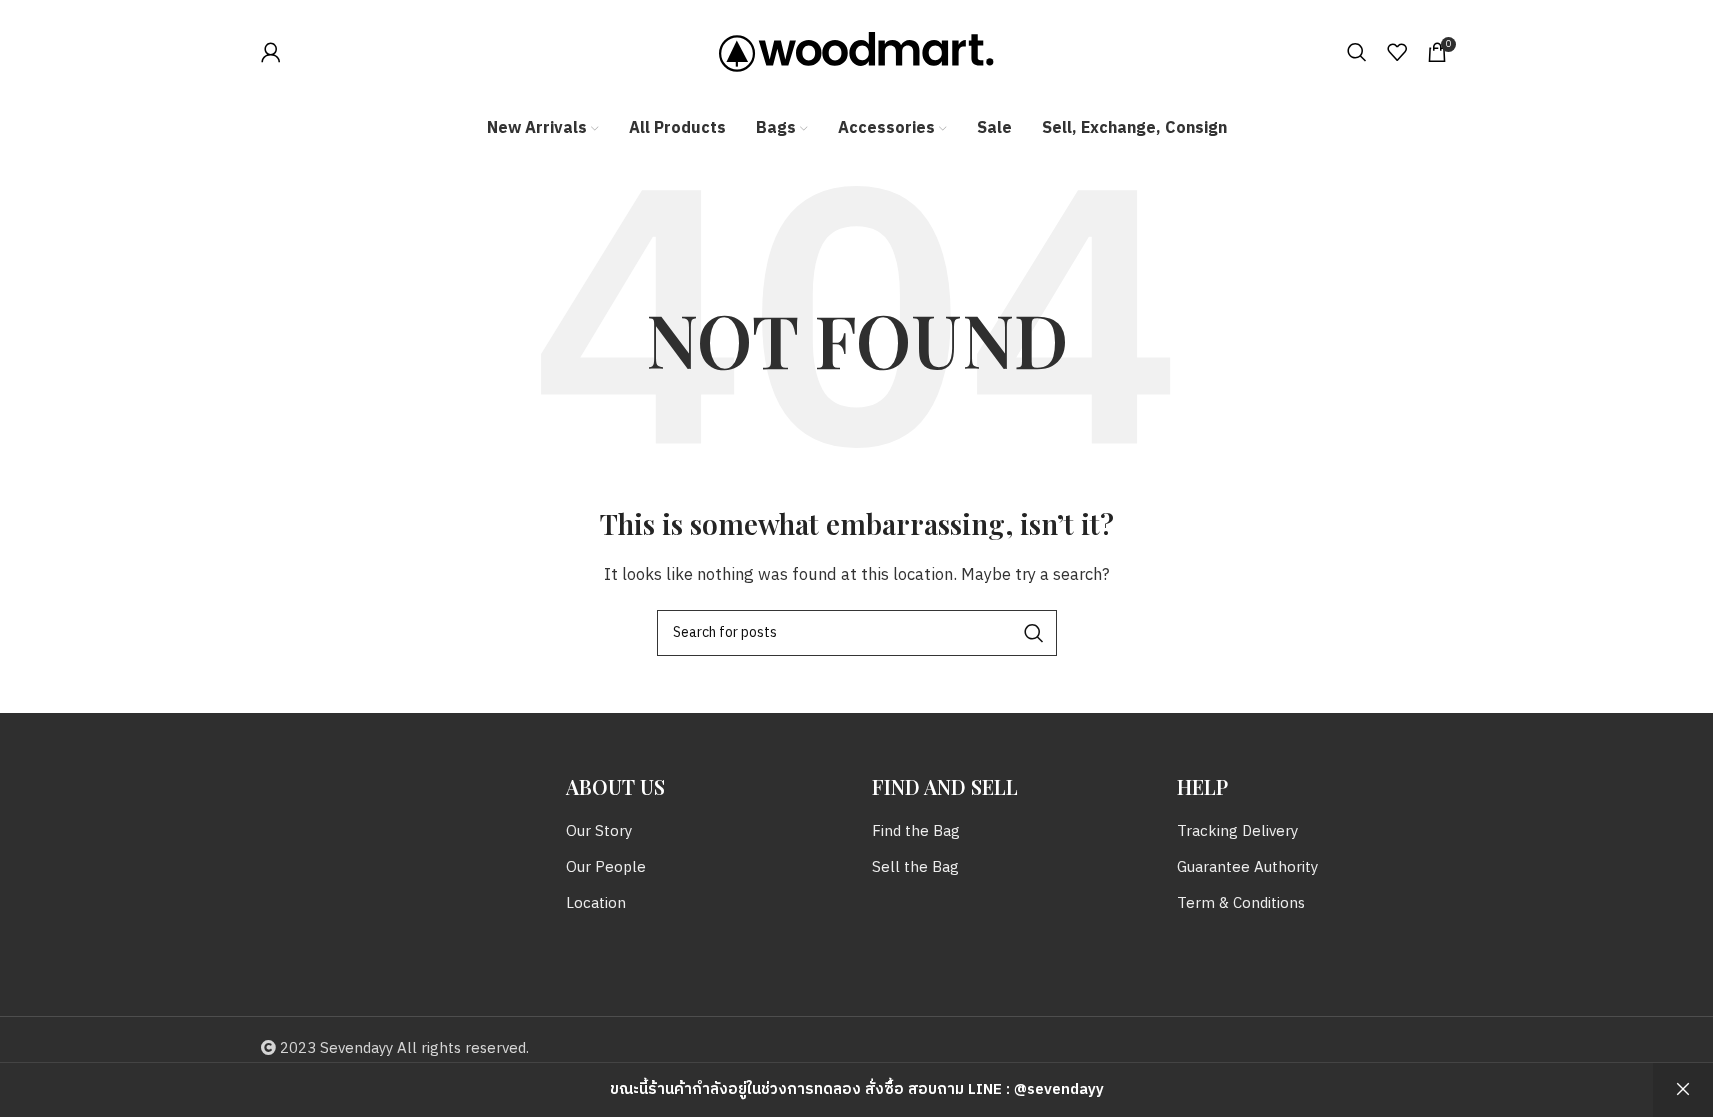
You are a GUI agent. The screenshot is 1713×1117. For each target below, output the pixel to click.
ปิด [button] (1683, 1090)
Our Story (599, 831)
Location (596, 903)
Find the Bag (916, 831)
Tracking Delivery (1237, 831)
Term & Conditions (1241, 903)
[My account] (271, 52)
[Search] (1357, 52)
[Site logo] (856, 51)
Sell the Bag (915, 867)
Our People (606, 867)
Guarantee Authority (1247, 867)
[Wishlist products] (1397, 52)
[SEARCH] (1034, 633)
